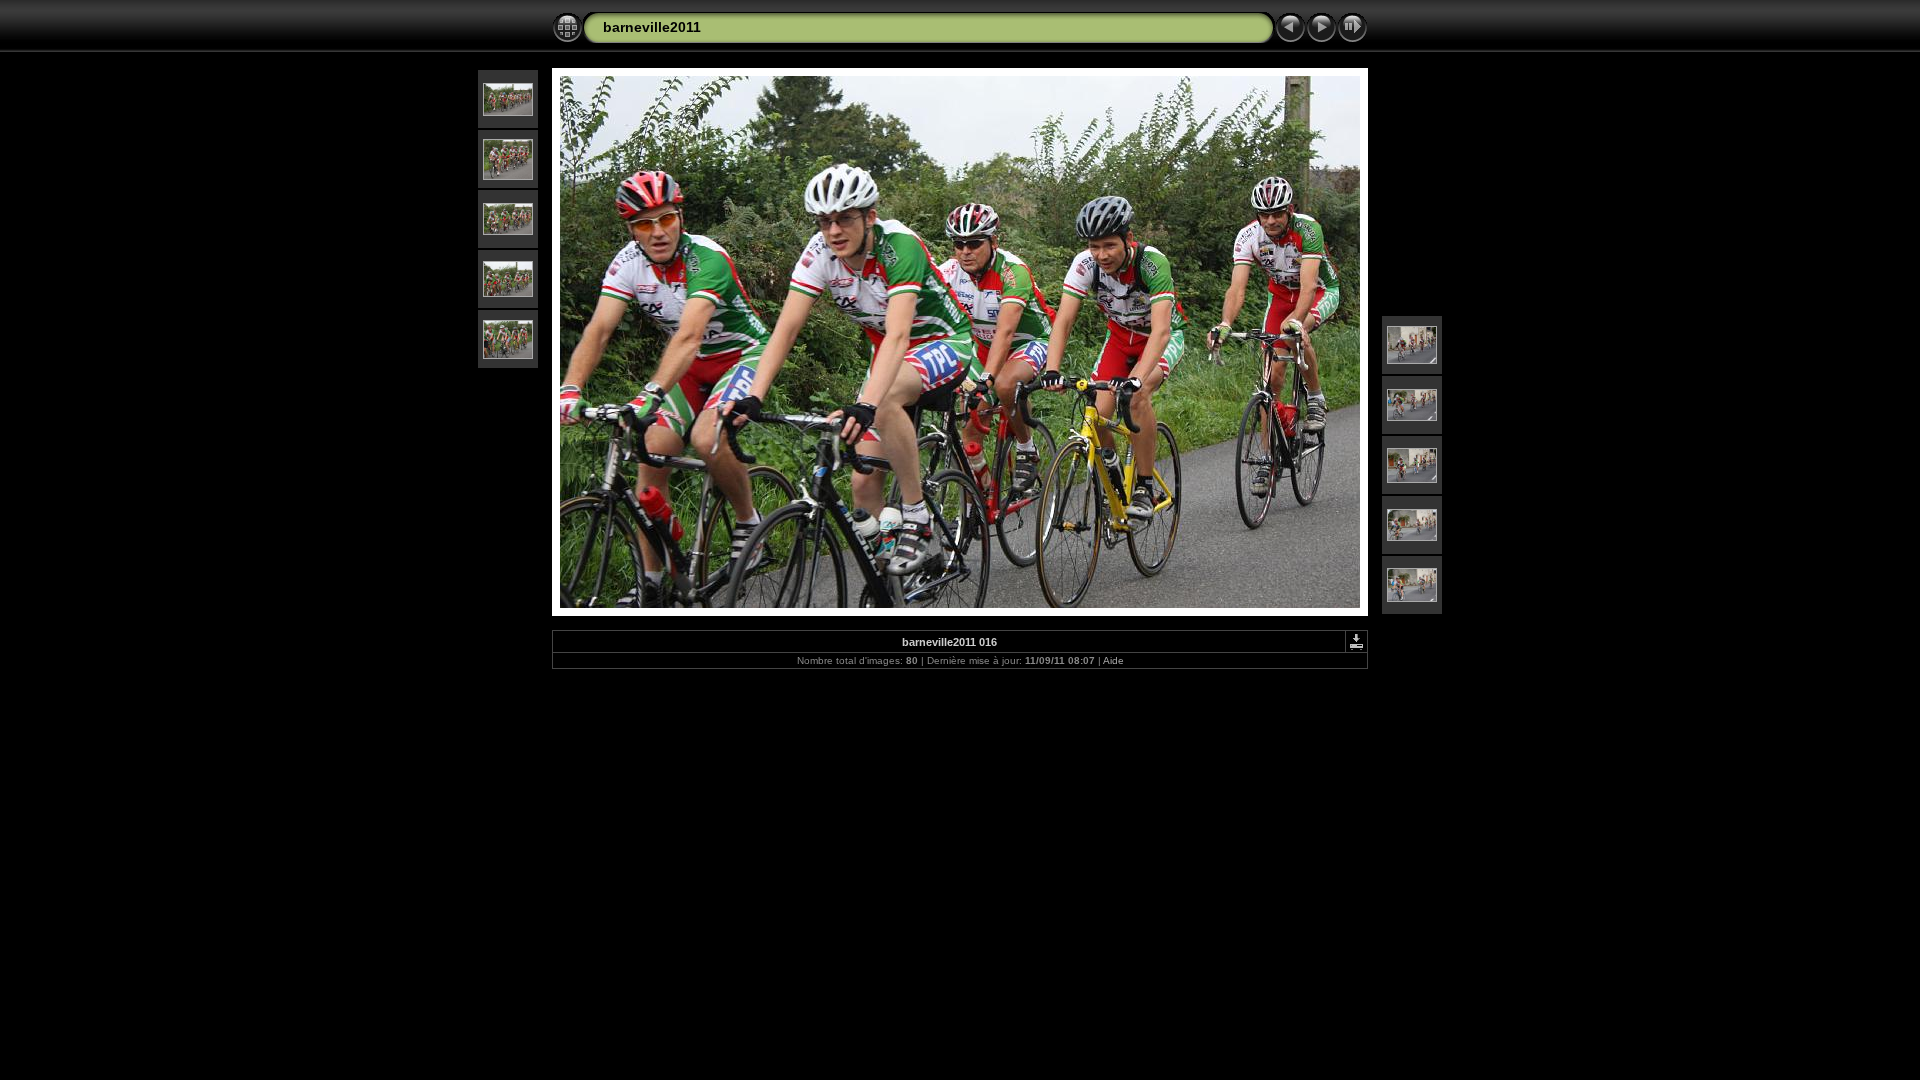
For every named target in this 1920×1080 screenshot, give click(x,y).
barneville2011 (652, 27)
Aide (1113, 660)
